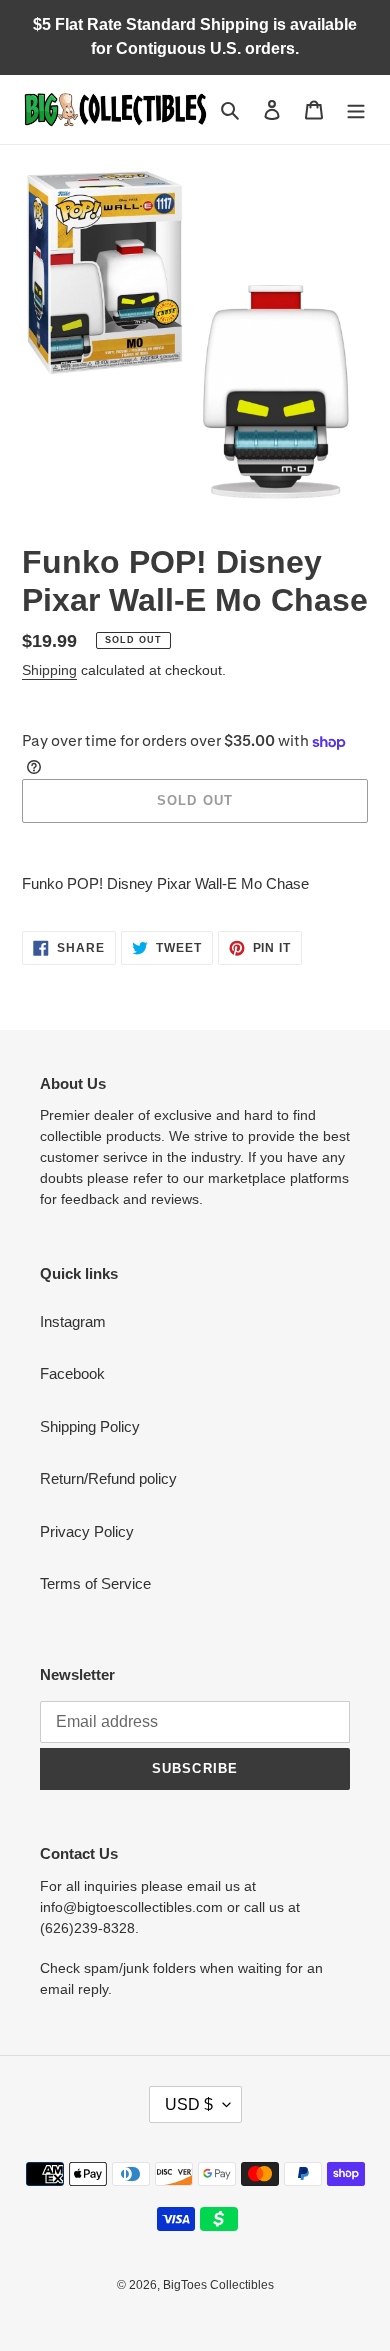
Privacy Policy (87, 1531)
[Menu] (356, 109)
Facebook (72, 1373)
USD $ (189, 2104)
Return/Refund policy (108, 1478)
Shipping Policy (90, 1426)
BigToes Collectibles (218, 2285)
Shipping (49, 670)
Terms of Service (95, 1583)
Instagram (73, 1321)
